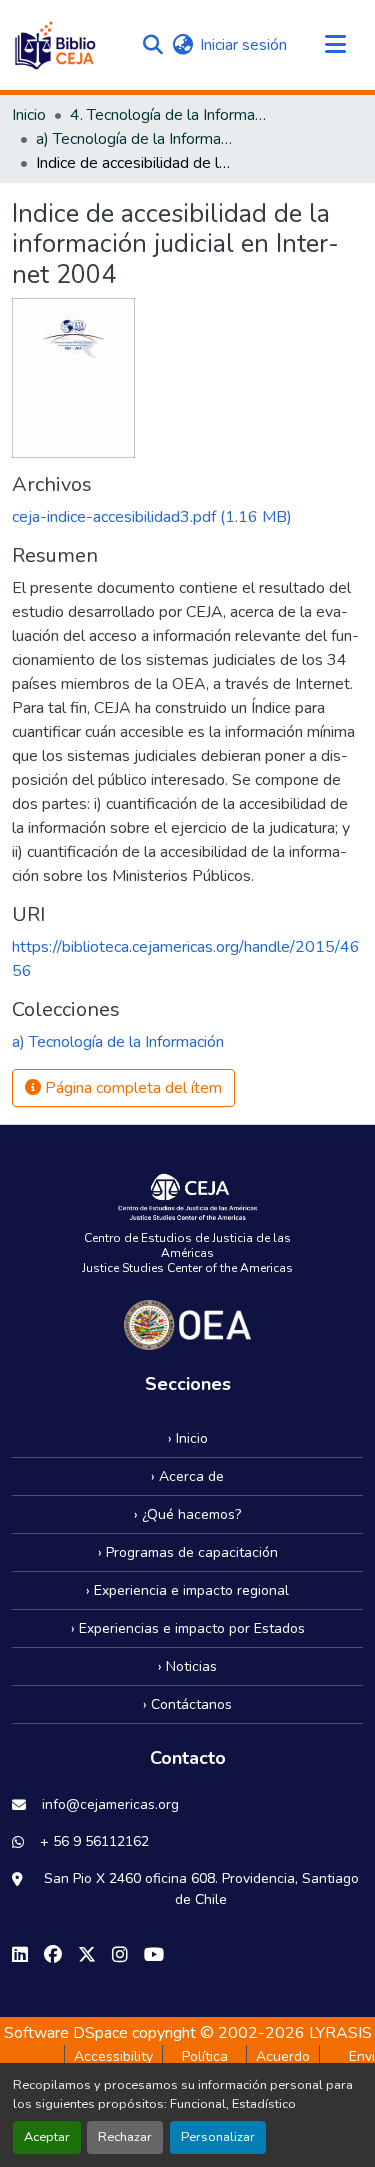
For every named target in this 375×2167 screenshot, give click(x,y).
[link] (187, 517)
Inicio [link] (29, 115)
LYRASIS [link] (340, 2033)
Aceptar (47, 2137)
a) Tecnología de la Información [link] (136, 139)
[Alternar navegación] (335, 45)
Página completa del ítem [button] (131, 1088)
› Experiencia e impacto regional (187, 1590)
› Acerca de (187, 1476)
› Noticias (187, 1666)
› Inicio (188, 1438)
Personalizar (218, 2137)
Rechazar (125, 2137)
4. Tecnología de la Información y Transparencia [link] (170, 115)
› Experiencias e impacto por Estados (188, 1628)
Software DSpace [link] (66, 2033)
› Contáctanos (187, 1704)
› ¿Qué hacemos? (187, 1514)
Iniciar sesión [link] (243, 45)
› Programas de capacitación (188, 1552)
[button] (54, 45)
